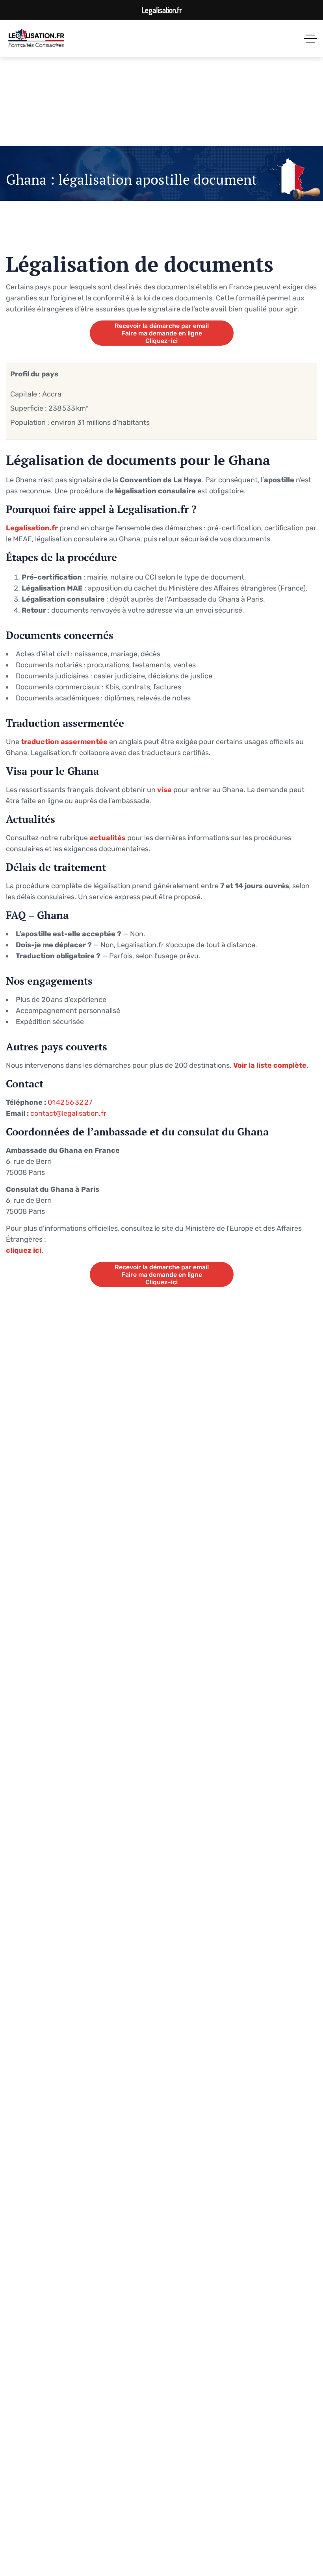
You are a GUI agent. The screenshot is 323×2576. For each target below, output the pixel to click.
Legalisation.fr (32, 528)
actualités (108, 838)
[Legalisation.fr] (36, 38)
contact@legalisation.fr (68, 1113)
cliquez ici (24, 1250)
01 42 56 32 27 (70, 1102)
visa (164, 790)
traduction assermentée (64, 742)
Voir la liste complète (270, 1065)
